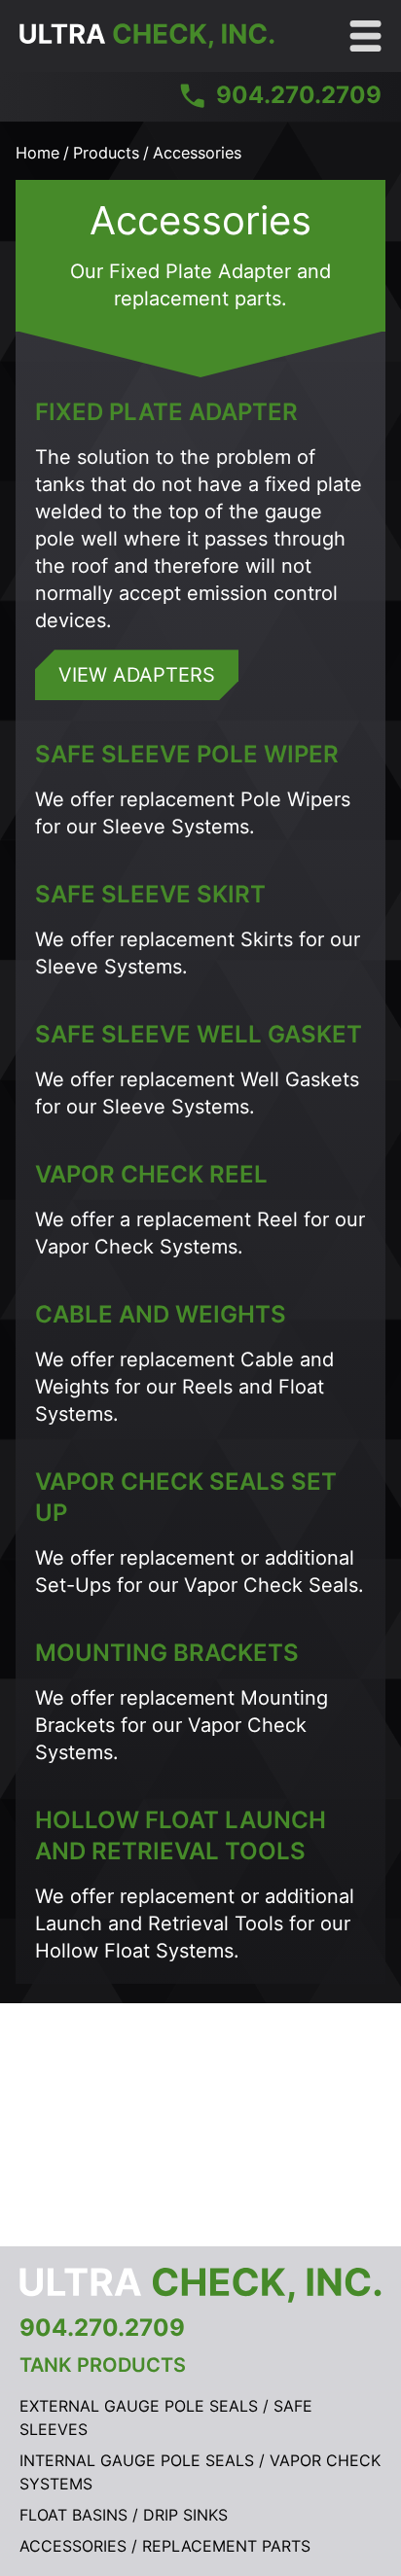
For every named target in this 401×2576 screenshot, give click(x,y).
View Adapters (137, 675)
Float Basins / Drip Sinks (124, 2515)
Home (37, 153)
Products (106, 153)
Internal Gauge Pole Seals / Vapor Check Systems (200, 2472)
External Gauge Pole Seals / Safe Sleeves (166, 2417)
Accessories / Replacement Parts (165, 2546)
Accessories (197, 153)
